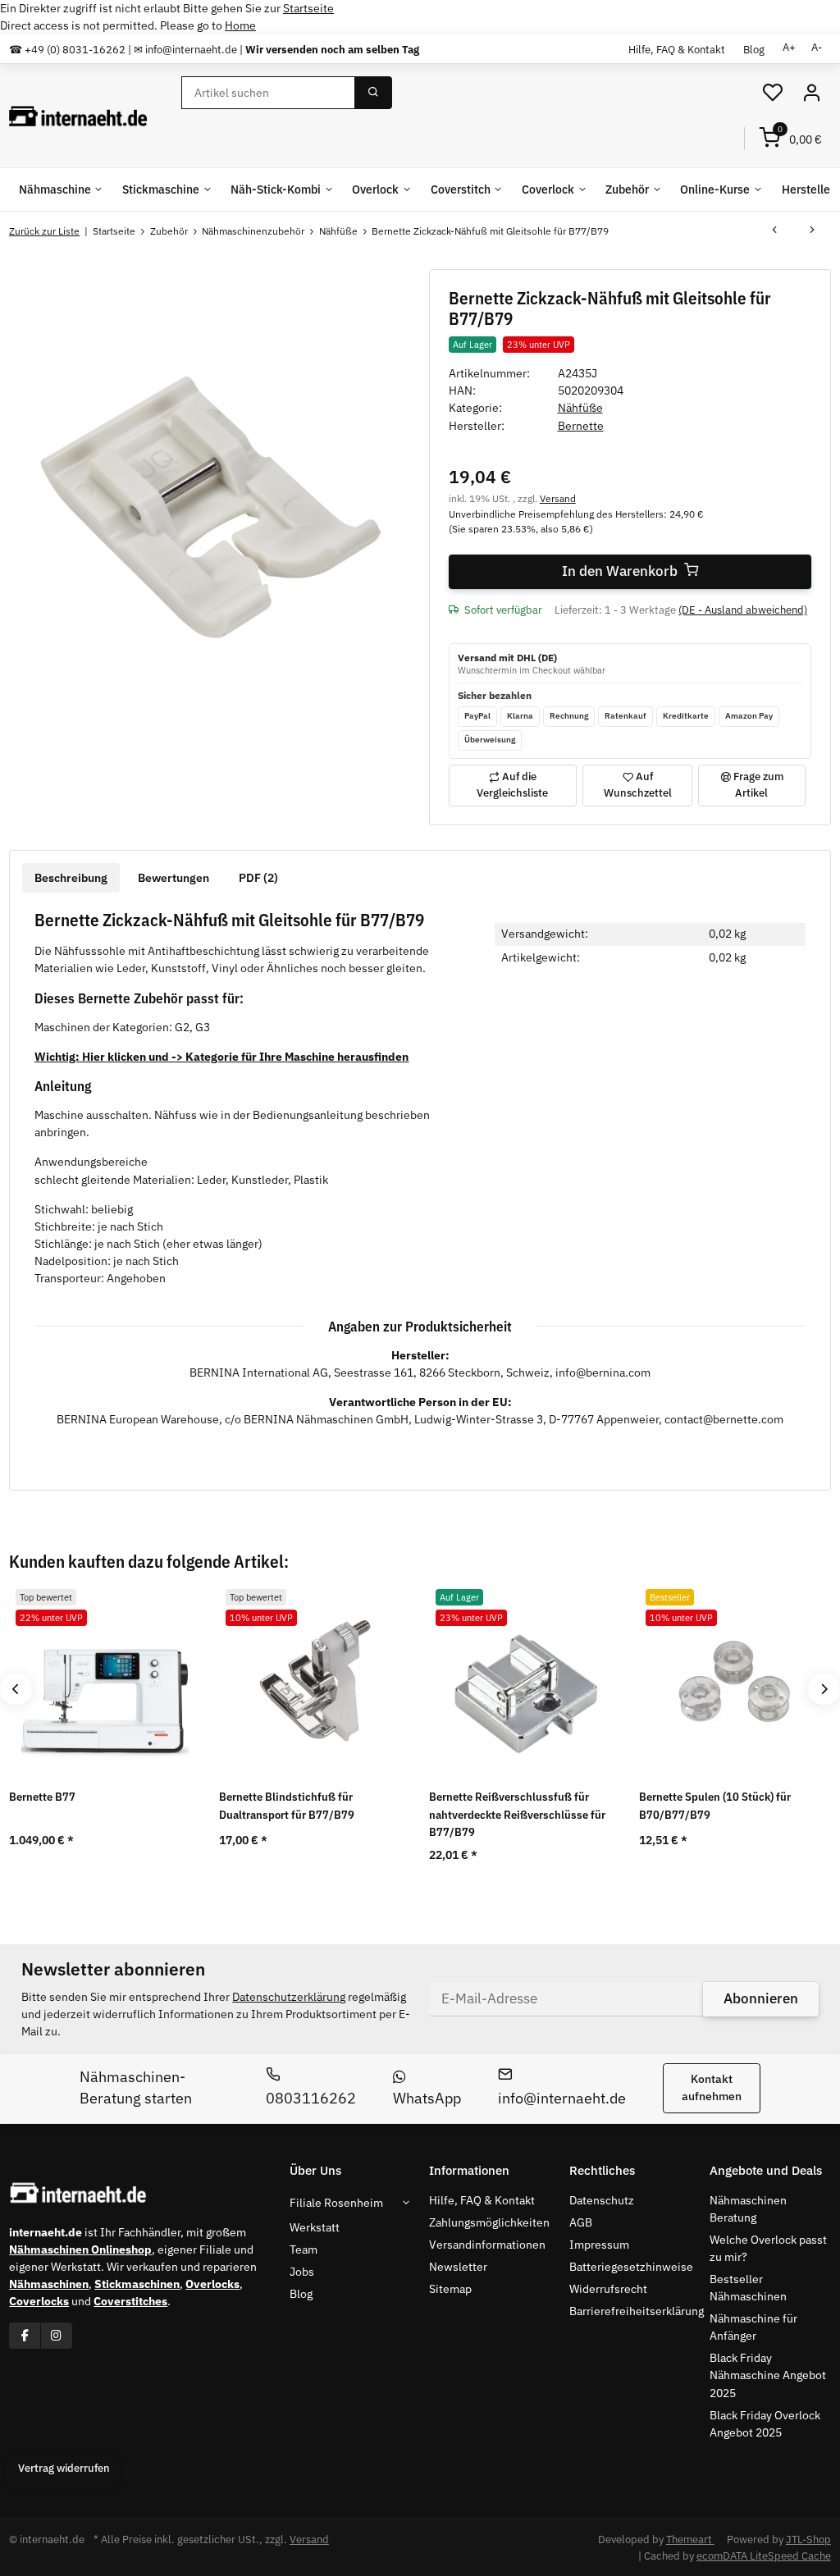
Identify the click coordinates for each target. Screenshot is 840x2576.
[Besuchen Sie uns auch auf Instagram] (56, 2335)
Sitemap (450, 2289)
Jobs (302, 2272)
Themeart (690, 2539)
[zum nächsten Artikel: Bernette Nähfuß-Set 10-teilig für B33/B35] (812, 231)
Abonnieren (761, 1998)
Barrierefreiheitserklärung (637, 2311)
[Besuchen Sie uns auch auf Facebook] (25, 2335)
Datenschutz (602, 2200)
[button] (773, 93)
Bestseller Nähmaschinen (748, 2288)
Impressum (599, 2245)
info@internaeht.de (562, 2098)
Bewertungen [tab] (173, 878)
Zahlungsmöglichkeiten (489, 2222)
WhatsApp (427, 2098)
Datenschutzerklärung (289, 1997)
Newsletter (458, 2267)
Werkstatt (315, 2227)
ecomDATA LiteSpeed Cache (764, 2556)
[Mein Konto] (811, 93)
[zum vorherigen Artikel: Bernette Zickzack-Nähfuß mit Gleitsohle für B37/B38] (774, 231)
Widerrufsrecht (608, 2289)
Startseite (308, 8)
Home (240, 25)
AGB (581, 2222)
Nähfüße (580, 408)
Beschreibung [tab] (71, 878)
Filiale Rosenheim (336, 2203)
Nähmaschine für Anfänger (753, 2327)
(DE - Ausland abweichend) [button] (743, 610)
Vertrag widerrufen (64, 2468)
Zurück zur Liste (44, 231)
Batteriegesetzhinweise (631, 2267)
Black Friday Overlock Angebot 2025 (765, 2424)
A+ (789, 47)
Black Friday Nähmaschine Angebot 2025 (768, 2375)
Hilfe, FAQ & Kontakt (677, 49)
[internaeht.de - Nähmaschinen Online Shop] (78, 116)
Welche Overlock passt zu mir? (768, 2248)
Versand (558, 498)
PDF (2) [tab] (258, 878)
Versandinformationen (487, 2245)
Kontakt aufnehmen (712, 2087)
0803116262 (311, 2098)
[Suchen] (373, 93)
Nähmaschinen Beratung (748, 2209)
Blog (754, 49)
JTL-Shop (808, 2539)
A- (817, 47)
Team (304, 2249)
